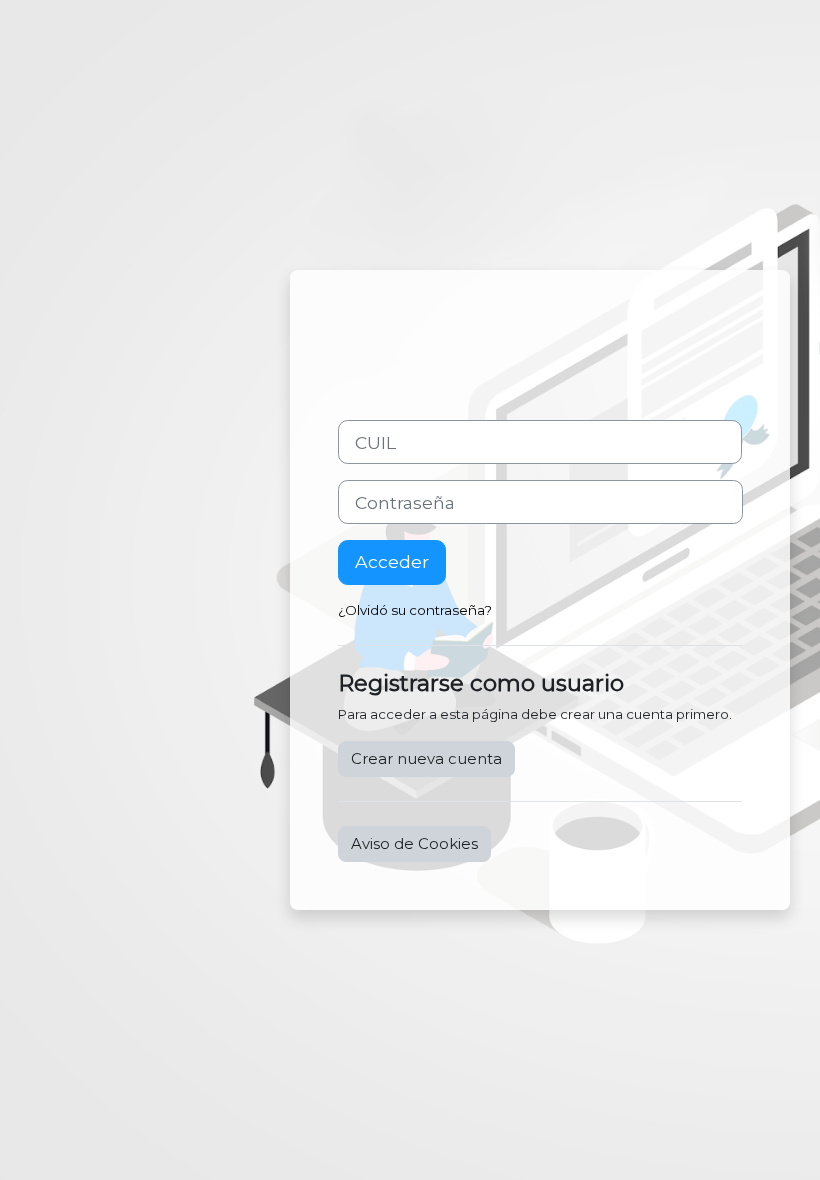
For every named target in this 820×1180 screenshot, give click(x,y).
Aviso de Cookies (414, 844)
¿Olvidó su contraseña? (415, 610)
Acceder (392, 561)
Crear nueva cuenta (426, 759)
